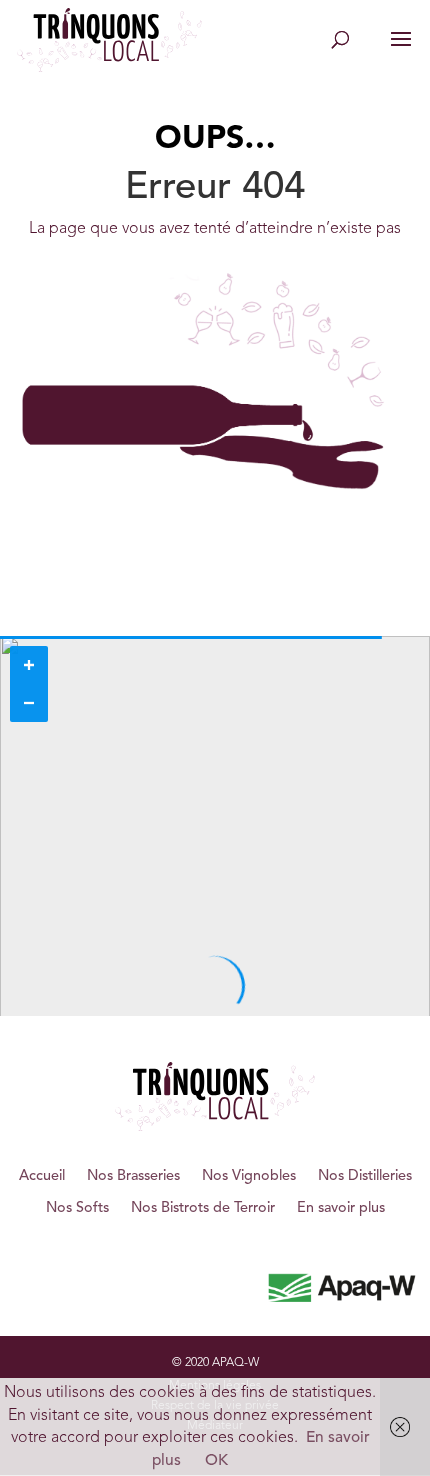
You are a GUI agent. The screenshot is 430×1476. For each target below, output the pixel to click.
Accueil (42, 1176)
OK (216, 1461)
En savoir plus (341, 1208)
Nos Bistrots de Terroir (203, 1208)
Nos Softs (77, 1208)
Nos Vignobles (249, 1176)
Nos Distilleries (365, 1176)
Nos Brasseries (133, 1176)
